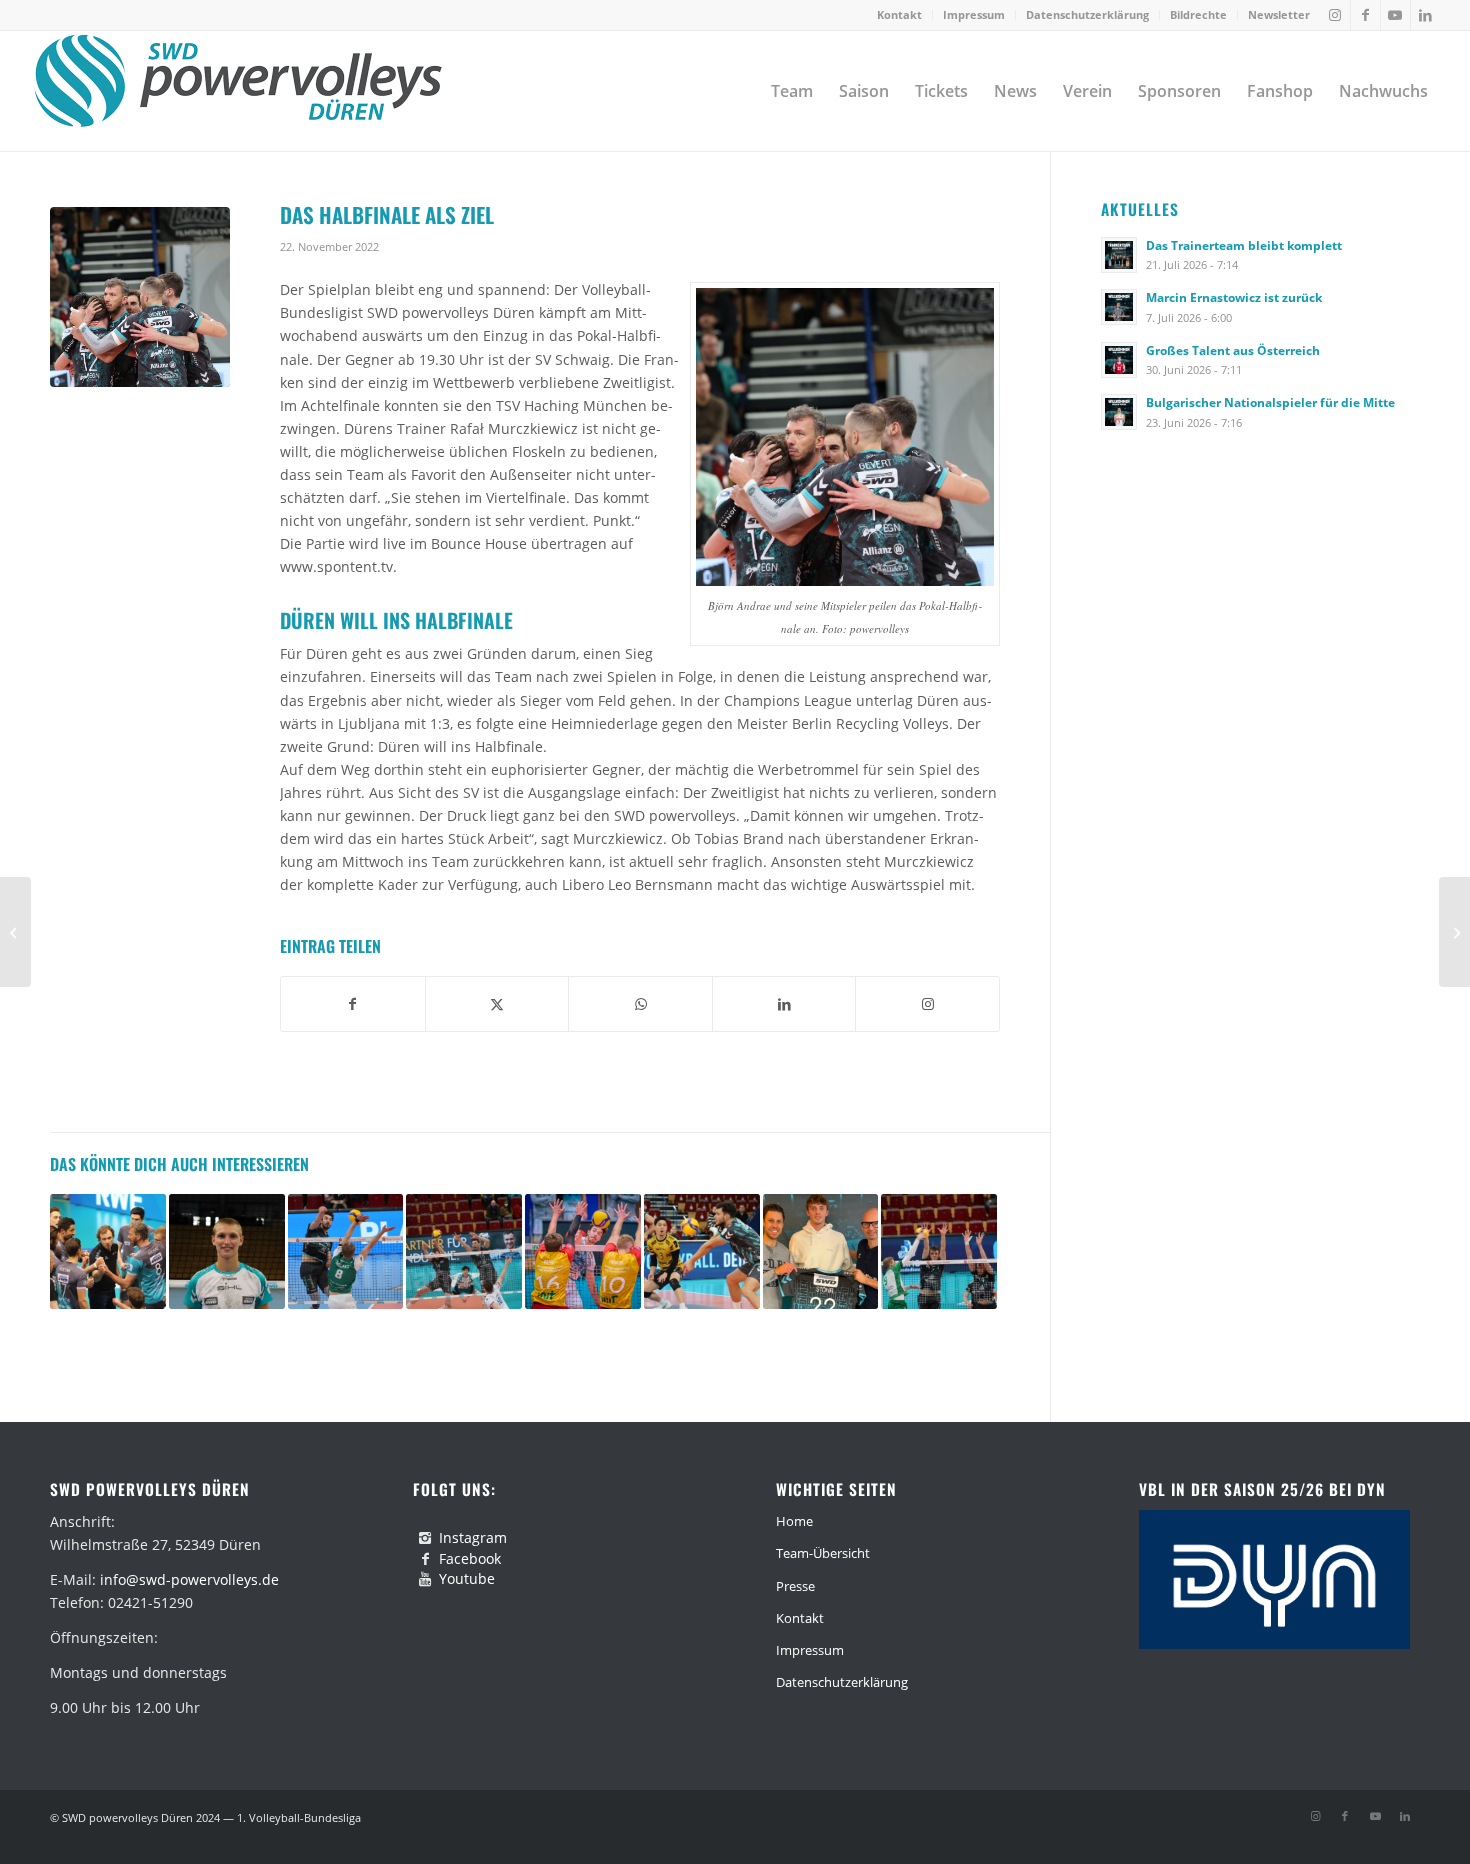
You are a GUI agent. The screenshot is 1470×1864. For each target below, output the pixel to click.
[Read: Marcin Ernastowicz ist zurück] (1119, 307)
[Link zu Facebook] (1365, 15)
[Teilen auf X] (497, 1004)
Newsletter (1279, 14)
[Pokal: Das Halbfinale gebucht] (1454, 932)
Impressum (974, 14)
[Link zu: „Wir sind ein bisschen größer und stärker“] (108, 1252)
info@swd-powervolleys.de (189, 1579)
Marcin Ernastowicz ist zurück (1234, 297)
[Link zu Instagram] (1335, 15)
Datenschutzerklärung (1087, 14)
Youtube (467, 1578)
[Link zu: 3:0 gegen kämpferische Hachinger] (346, 1252)
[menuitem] (900, 15)
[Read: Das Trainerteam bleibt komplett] (1119, 255)
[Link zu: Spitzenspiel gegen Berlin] (939, 1252)
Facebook (470, 1558)
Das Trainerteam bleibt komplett (1244, 245)
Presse (795, 1586)
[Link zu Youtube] (1395, 15)
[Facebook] (425, 1559)
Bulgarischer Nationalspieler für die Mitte (1270, 402)
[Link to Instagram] (927, 1004)
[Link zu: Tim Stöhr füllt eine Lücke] (821, 1252)
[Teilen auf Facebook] (353, 1004)
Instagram (473, 1537)
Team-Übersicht (823, 1553)
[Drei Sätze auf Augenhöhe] (15, 932)
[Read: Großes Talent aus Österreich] (1119, 360)
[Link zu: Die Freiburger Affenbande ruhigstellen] (702, 1252)
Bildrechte (1198, 14)
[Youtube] (425, 1579)
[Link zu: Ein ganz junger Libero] (227, 1252)
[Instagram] (425, 1538)
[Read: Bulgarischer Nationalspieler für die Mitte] (1119, 412)
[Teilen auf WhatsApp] (640, 1004)
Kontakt (899, 14)
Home (794, 1521)
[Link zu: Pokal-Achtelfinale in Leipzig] (583, 1252)
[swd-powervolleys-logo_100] (237, 91)
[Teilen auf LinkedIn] (784, 1004)
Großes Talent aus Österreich (1233, 350)
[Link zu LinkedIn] (1426, 15)
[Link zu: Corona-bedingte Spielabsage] (464, 1252)
